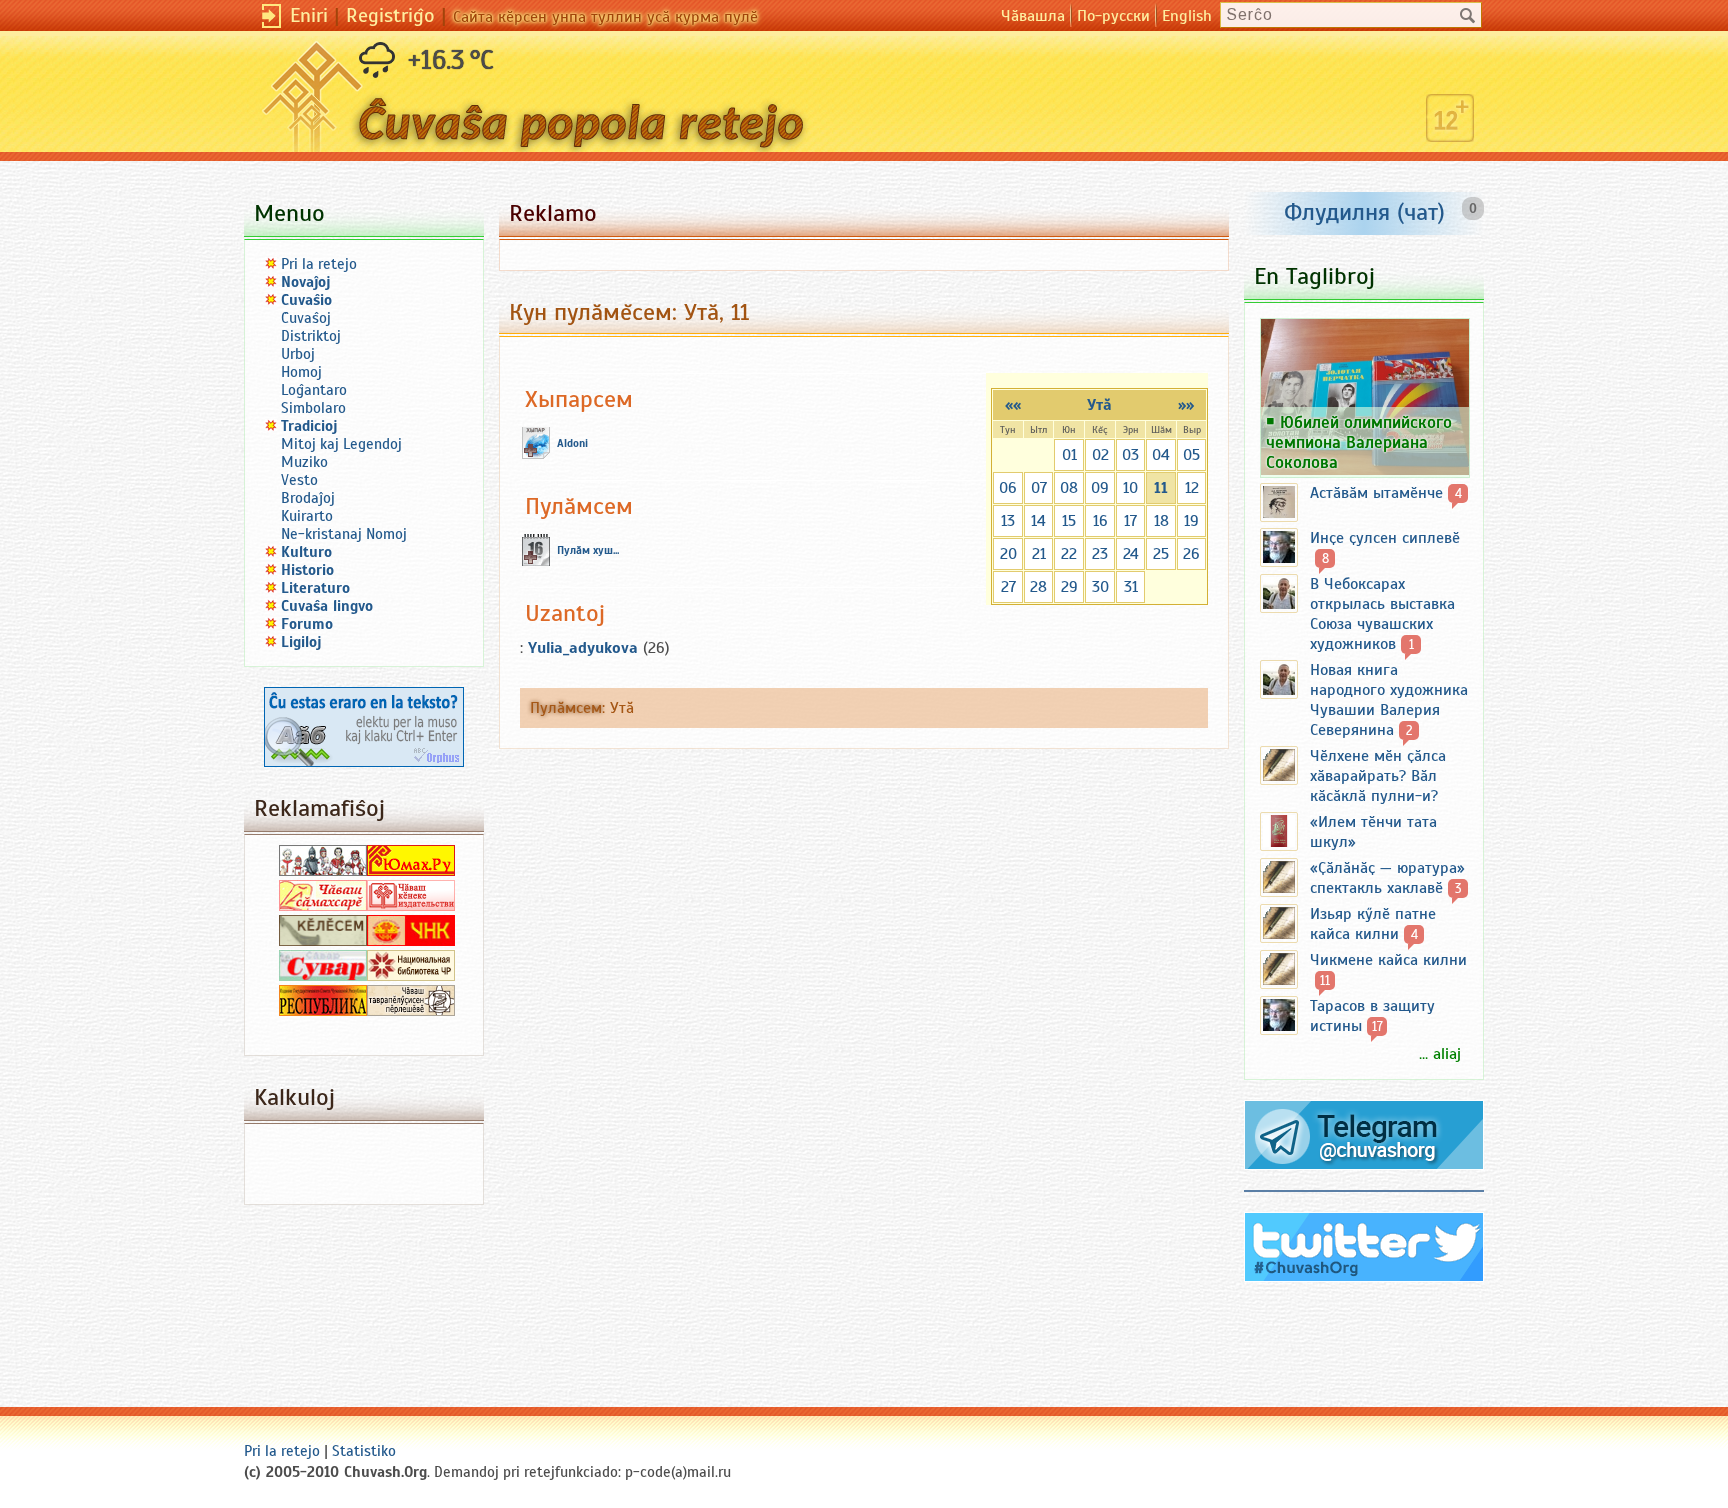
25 (1161, 554)
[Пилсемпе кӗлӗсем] (323, 941)
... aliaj (1440, 1054)
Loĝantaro (314, 390)
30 (1100, 587)
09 (1100, 488)
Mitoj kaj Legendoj (341, 444)
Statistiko (364, 1451)
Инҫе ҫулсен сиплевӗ (1385, 538)
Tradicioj (309, 426)
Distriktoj (311, 336)
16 (1100, 521)
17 (1130, 521)
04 (1161, 455)
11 (1161, 488)
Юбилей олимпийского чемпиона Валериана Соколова (1359, 442)
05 (1191, 455)
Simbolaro (313, 408)
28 (1038, 587)
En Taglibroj (1314, 276)
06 (1008, 488)
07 (1039, 488)
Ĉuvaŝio (306, 300)
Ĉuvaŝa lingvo (327, 606)
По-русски (1113, 16)
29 (1069, 587)
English (1187, 16)
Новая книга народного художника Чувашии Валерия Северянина (1389, 700)
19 (1191, 521)
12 (1192, 488)
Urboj (298, 354)
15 (1069, 521)
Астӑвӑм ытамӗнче (1376, 493)
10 (1130, 488)
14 (1038, 521)
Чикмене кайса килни (1388, 960)
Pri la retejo (319, 264)
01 (1069, 455)
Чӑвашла (1033, 16)
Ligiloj (301, 642)
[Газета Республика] (323, 1011)
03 (1130, 455)
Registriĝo (390, 15)
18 (1161, 521)
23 (1100, 554)
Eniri (309, 15)
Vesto (299, 480)
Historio (307, 570)
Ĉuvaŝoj (306, 318)
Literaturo (315, 588)
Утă (1099, 405)
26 (1191, 554)
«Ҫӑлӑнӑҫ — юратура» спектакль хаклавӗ (1387, 878)
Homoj (301, 372)
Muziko (304, 462)
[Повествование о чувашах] (323, 871)
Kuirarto (307, 516)
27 (1008, 587)
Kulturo (306, 552)
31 (1131, 587)
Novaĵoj (306, 282)
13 (1008, 521)
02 (1100, 455)
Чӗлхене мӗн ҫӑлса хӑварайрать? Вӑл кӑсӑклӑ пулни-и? (1378, 776)
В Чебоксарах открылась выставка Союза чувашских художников (1382, 614)
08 (1069, 488)
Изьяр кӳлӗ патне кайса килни (1373, 924)
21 (1039, 554)
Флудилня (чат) (1364, 212)
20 (1008, 554)
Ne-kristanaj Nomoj (344, 534)
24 (1131, 554)
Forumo (307, 624)
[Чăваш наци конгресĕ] (411, 941)
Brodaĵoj (308, 498)
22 (1069, 554)
